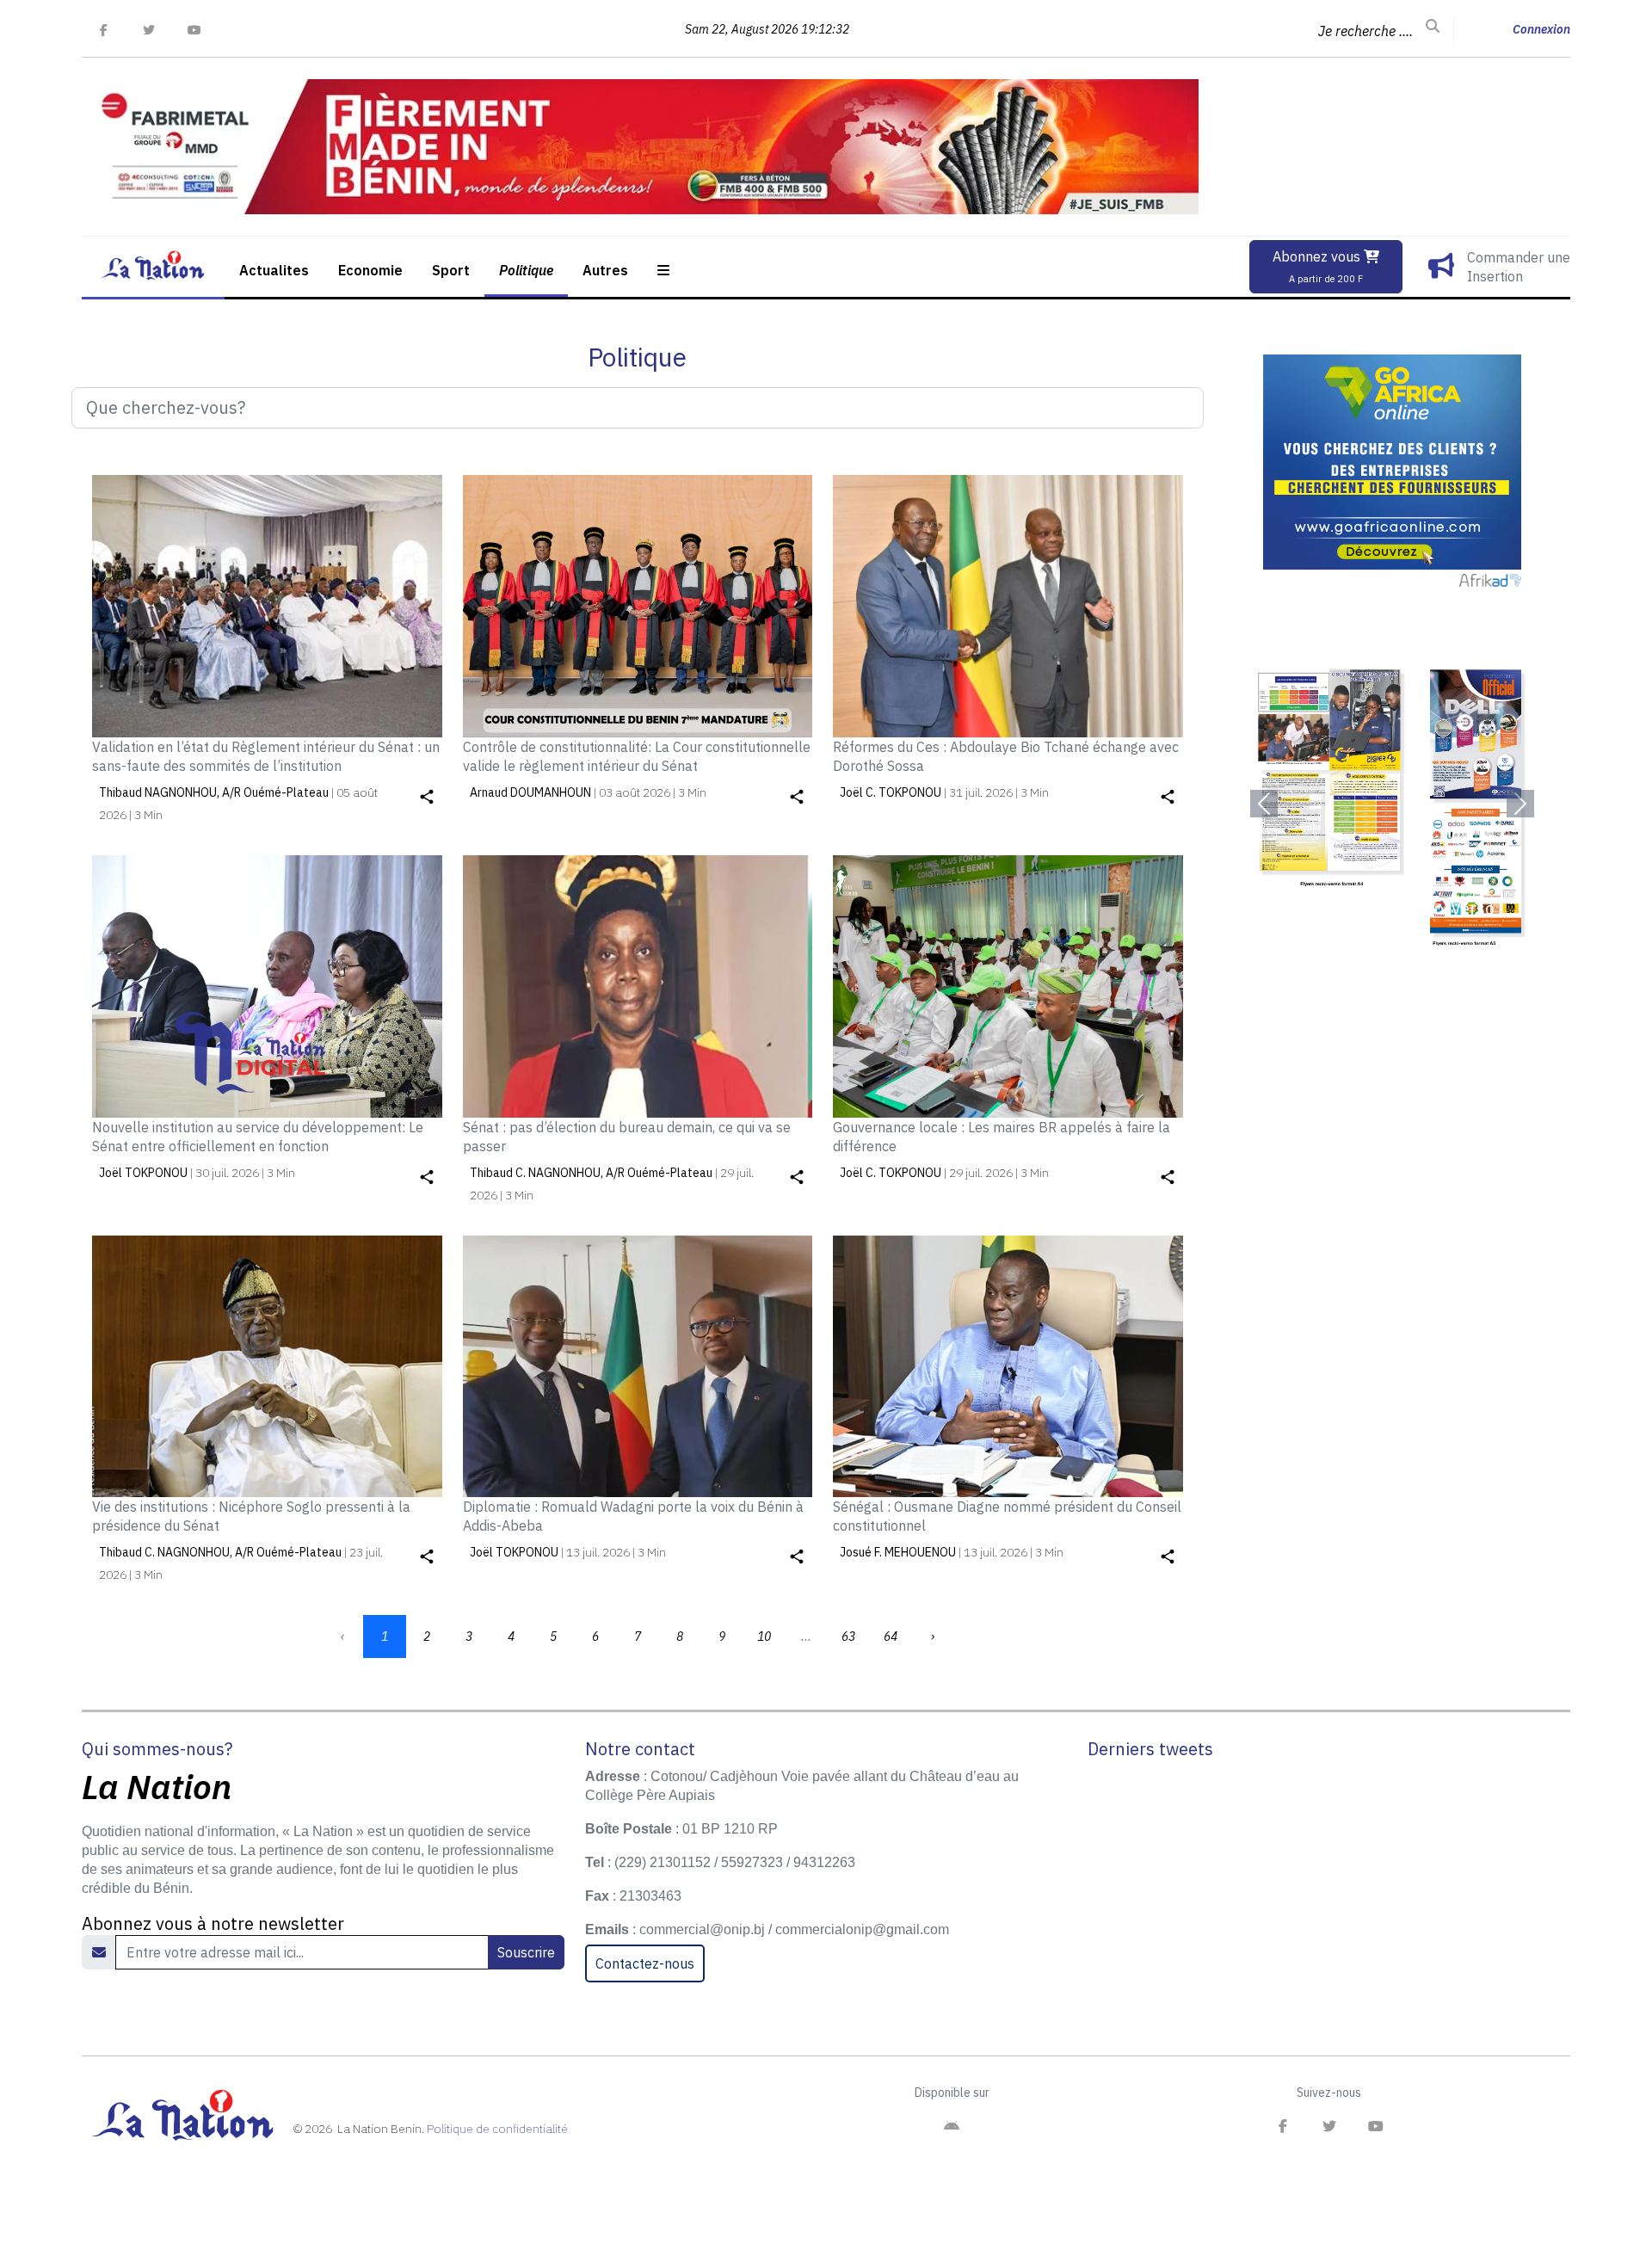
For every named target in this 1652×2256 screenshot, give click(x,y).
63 (848, 1637)
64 (891, 1637)
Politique (526, 270)
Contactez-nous (645, 1963)
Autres (605, 270)
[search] (1433, 27)
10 (764, 1637)
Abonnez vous (1318, 266)
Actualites (274, 270)
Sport (451, 270)
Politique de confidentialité (497, 2129)
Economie (370, 270)
